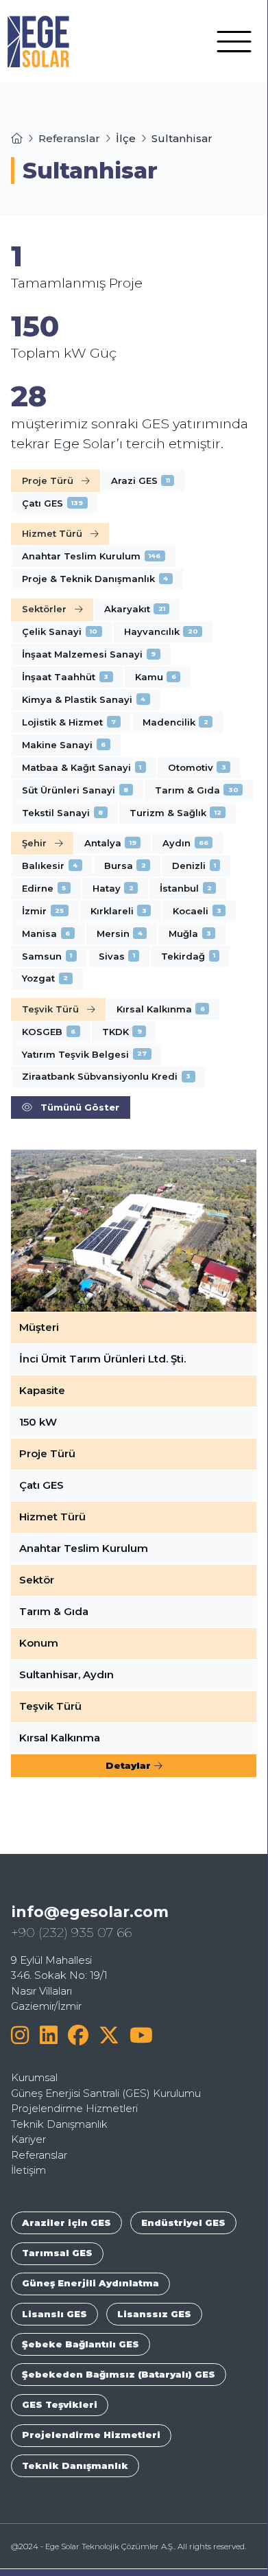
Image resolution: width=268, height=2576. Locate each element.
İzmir (43, 911)
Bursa (125, 866)
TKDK (122, 1032)
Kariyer (28, 2139)
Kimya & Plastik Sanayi (84, 699)
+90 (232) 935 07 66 (71, 1933)
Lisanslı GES (54, 2314)
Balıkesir (50, 866)
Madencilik (175, 722)
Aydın (185, 843)
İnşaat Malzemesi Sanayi (89, 654)
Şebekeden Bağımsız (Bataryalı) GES (119, 2374)
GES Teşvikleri (60, 2404)
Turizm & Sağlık (175, 813)
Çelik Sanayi (60, 631)
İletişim (28, 2170)
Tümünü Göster (80, 1107)
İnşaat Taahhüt (65, 677)
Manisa (46, 933)
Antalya (110, 843)
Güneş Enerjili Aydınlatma (90, 2283)
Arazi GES (141, 480)
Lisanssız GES (154, 2314)
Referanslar (69, 138)
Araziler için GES (66, 2223)
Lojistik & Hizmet (69, 722)
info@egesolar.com (90, 1912)
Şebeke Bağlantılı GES (81, 2344)
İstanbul (186, 888)
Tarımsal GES (57, 2253)
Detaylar (128, 1765)
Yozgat (45, 978)
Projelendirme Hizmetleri (74, 2108)
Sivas (117, 956)
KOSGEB (49, 1032)
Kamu (156, 677)
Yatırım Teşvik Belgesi (84, 1054)
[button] (234, 40)
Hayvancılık (161, 631)
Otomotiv (197, 767)
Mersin (120, 933)
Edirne (44, 888)
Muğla (190, 933)
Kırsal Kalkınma (161, 1009)
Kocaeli (197, 911)
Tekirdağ (188, 956)
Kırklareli (119, 911)
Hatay (113, 888)
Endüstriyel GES (183, 2223)
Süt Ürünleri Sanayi (75, 790)
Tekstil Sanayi (62, 813)
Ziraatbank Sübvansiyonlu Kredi (106, 1076)
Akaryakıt (135, 609)
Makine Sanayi (64, 745)
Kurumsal (34, 2077)
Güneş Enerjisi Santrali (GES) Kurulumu (106, 2093)
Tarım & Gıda (197, 790)
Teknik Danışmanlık (59, 2124)
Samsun (47, 956)
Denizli (194, 866)
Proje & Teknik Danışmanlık (95, 579)
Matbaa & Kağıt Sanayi (82, 767)
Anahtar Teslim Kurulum (91, 556)
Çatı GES (52, 503)
